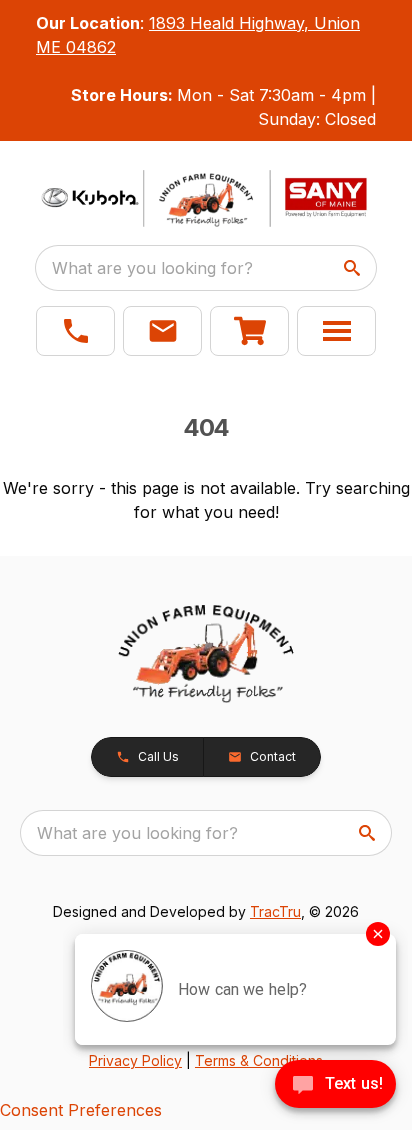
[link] (249, 331)
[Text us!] (335, 1086)
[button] (75, 331)
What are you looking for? (152, 268)
